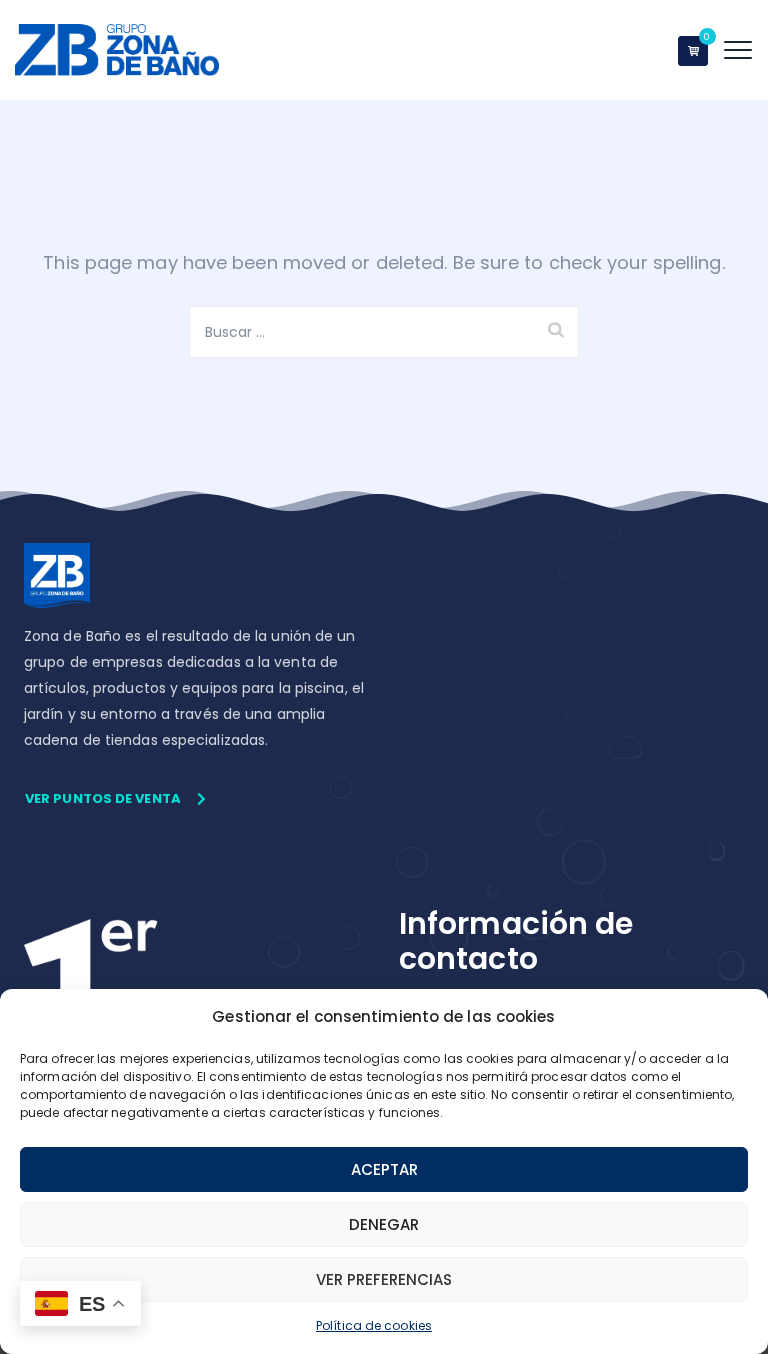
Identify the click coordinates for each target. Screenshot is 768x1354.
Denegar (384, 1224)
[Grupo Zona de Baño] (117, 50)
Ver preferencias (384, 1279)
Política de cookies (374, 1325)
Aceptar (384, 1169)
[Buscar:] (384, 332)
